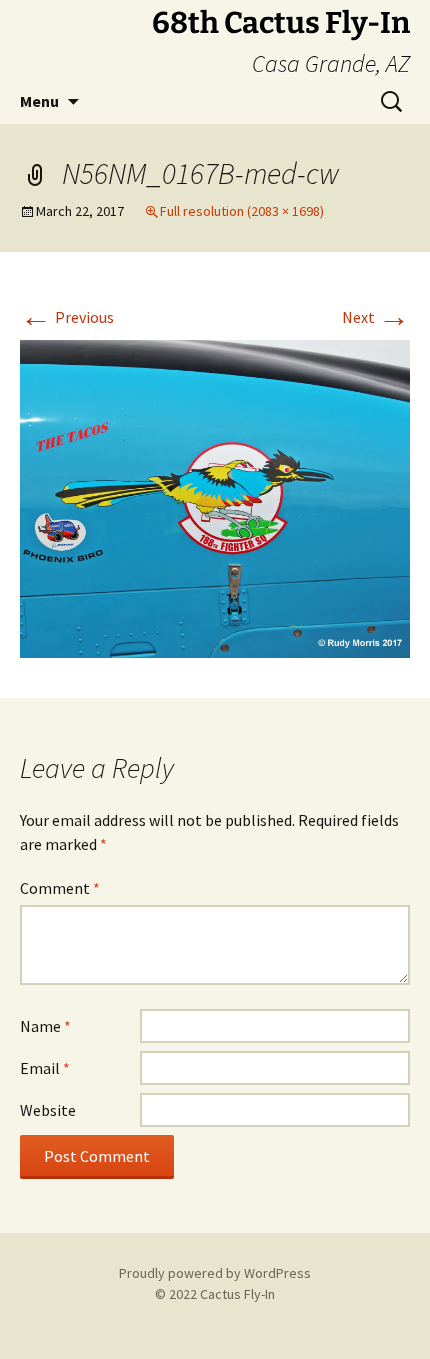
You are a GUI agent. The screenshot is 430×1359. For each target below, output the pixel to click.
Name (45, 1026)
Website (48, 1110)
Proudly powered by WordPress (215, 1273)
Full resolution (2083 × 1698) (242, 211)
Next (376, 317)
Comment (60, 888)
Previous (67, 317)
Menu (39, 101)
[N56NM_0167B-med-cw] (215, 497)
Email (45, 1068)
